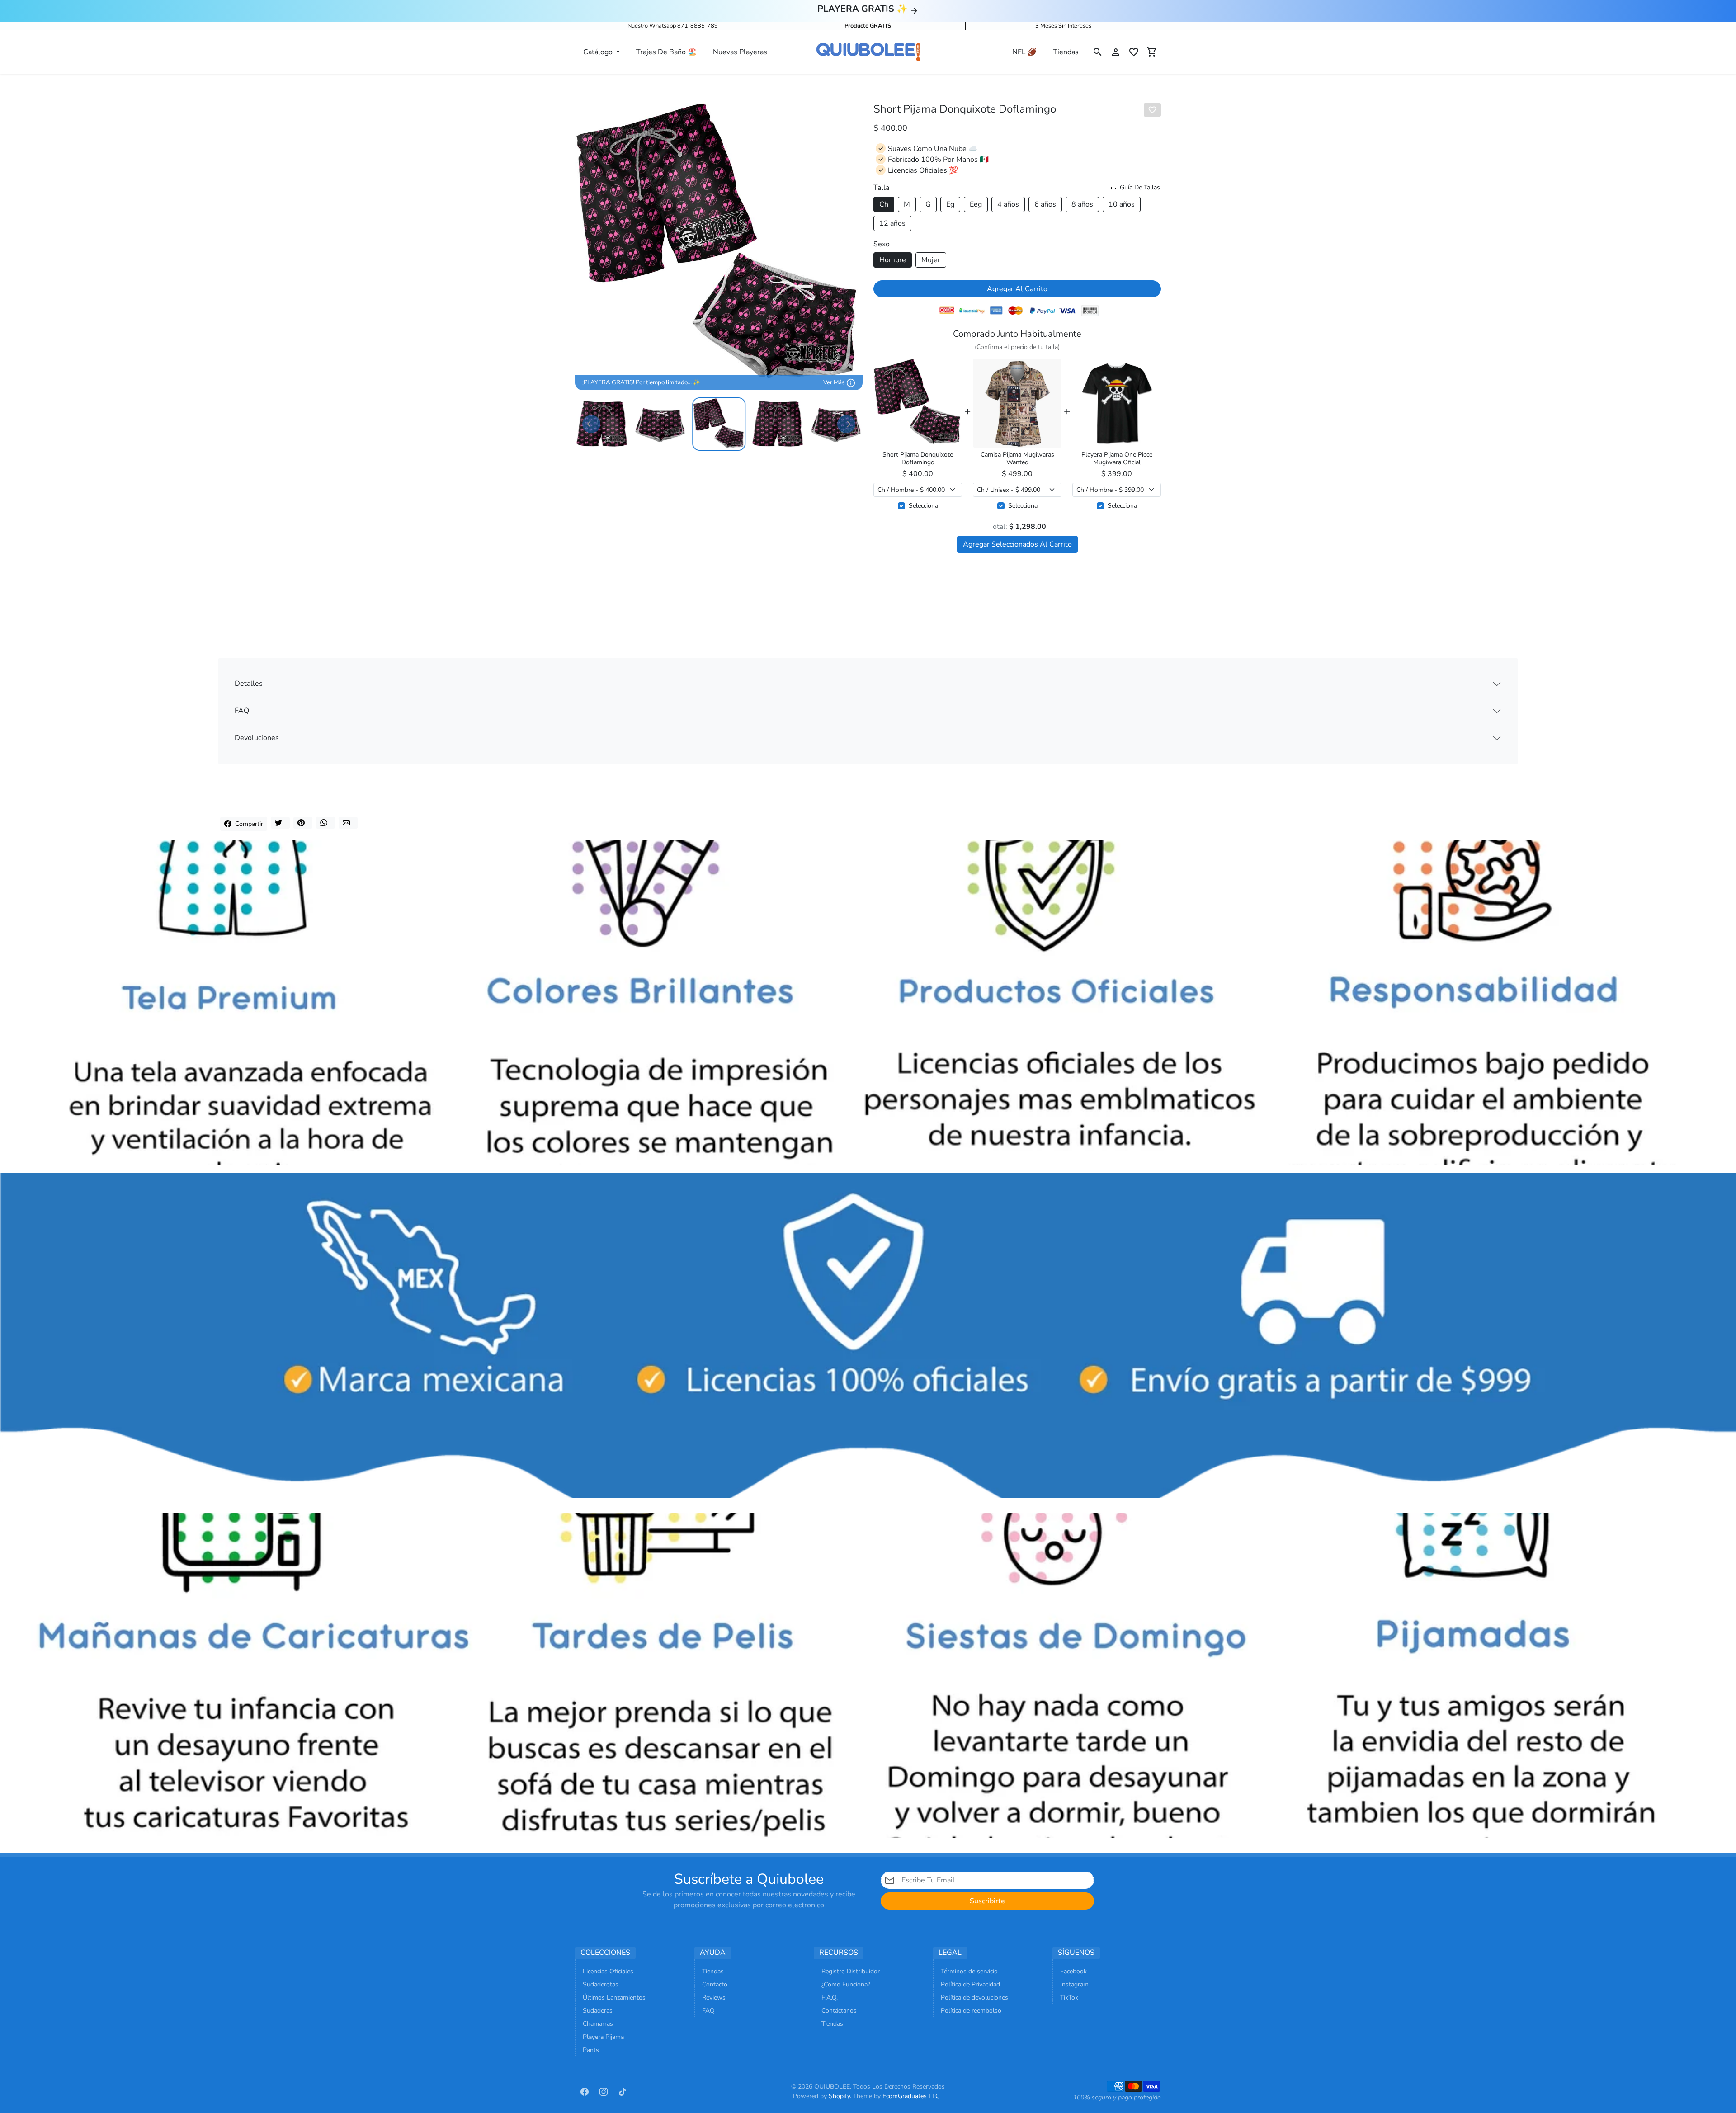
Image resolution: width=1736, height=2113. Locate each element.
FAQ (242, 711)
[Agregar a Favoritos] (1152, 110)
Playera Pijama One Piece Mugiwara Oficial (1117, 459)
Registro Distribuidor (851, 1971)
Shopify (839, 2096)
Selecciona (923, 506)
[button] (1098, 52)
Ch (884, 204)
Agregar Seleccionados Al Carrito (1017, 544)
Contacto (715, 1984)
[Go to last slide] (591, 424)
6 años (1045, 204)
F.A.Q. (830, 1997)
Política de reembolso (971, 2011)
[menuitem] (602, 424)
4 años (1008, 204)
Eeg (976, 204)
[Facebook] (585, 2091)
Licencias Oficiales (608, 1971)
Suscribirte (987, 1901)
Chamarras (598, 2024)
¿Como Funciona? (846, 1984)
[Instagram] (604, 2091)
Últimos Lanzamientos (614, 1997)
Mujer (931, 260)
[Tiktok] (623, 2091)
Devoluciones (257, 738)
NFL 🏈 (1024, 52)
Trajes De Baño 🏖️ (666, 52)
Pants (591, 2050)
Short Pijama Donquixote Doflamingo (918, 459)
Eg (950, 204)
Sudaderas (598, 2011)
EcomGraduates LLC (911, 2096)
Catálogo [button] (599, 52)
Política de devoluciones (974, 1997)
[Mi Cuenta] (1116, 52)
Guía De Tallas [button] (1139, 187)
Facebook (1073, 1971)
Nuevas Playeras (740, 52)
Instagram (1074, 1984)
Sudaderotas (601, 1984)
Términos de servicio (969, 1971)
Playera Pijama (603, 2037)
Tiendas (1066, 52)
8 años (1082, 204)
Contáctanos (839, 2011)
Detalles (249, 684)
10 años (1122, 204)
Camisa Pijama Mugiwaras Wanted (1017, 459)
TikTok (1069, 1997)
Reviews (714, 1997)
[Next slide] (846, 424)
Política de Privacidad (970, 1984)
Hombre (893, 260)
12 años (892, 223)
